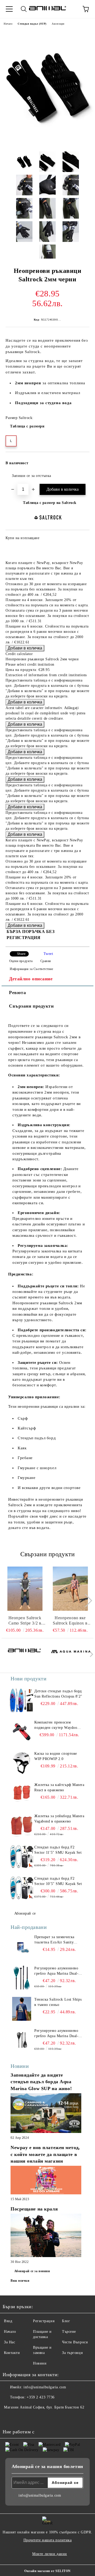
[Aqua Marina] (71, 1655)
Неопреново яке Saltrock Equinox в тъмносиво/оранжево (70, 1621)
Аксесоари (58, 24)
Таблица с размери (27, 426)
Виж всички (20, 2281)
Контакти (12, 2353)
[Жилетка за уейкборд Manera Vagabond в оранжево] (22, 1825)
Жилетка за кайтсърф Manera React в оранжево (59, 1787)
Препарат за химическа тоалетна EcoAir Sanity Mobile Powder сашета (54, 1940)
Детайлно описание (31, 979)
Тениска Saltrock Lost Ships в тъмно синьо (58, 2002)
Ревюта (17, 992)
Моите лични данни (50, 2554)
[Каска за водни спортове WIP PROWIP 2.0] (22, 1763)
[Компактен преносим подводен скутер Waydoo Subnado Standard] (22, 1732)
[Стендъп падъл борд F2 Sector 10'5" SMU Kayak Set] (22, 1888)
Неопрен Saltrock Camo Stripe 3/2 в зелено (25, 1621)
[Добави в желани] (82, 461)
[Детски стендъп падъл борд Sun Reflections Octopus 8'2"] (22, 1700)
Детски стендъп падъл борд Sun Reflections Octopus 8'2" (58, 1694)
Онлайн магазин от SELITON (47, 2571)
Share (21, 954)
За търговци (72, 2353)
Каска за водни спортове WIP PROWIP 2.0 (56, 1756)
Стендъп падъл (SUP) (32, 24)
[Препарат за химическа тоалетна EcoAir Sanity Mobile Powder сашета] (22, 1946)
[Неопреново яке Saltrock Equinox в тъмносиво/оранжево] (70, 1589)
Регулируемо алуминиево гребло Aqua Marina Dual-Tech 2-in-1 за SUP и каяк (56, 1971)
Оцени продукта (21, 961)
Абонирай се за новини (32, 2271)
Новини (40, 2363)
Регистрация (44, 2321)
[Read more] (46, 2114)
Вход (8, 2321)
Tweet (48, 954)
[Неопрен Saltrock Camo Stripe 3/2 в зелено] (25, 1589)
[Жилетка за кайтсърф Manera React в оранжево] (22, 1794)
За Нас (9, 2342)
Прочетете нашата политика (48, 2540)
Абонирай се (25, 1913)
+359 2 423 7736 (41, 2397)
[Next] (85, 1601)
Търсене (69, 2332)
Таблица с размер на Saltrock (50, 503)
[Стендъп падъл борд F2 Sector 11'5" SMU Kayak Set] (22, 1857)
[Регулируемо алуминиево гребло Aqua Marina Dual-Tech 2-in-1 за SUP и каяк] (22, 1978)
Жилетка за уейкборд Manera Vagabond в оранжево (59, 1819)
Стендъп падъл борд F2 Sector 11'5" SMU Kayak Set (58, 1850)
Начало (8, 24)
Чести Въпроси (75, 2342)
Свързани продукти (31, 1006)
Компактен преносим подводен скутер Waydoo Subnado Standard (56, 1725)
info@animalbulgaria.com (45, 2387)
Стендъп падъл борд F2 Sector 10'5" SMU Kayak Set (58, 1881)
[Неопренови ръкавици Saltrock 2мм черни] (47, 143)
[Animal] (24, 1655)
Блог (66, 2321)
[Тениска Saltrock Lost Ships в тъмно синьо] (22, 2009)
